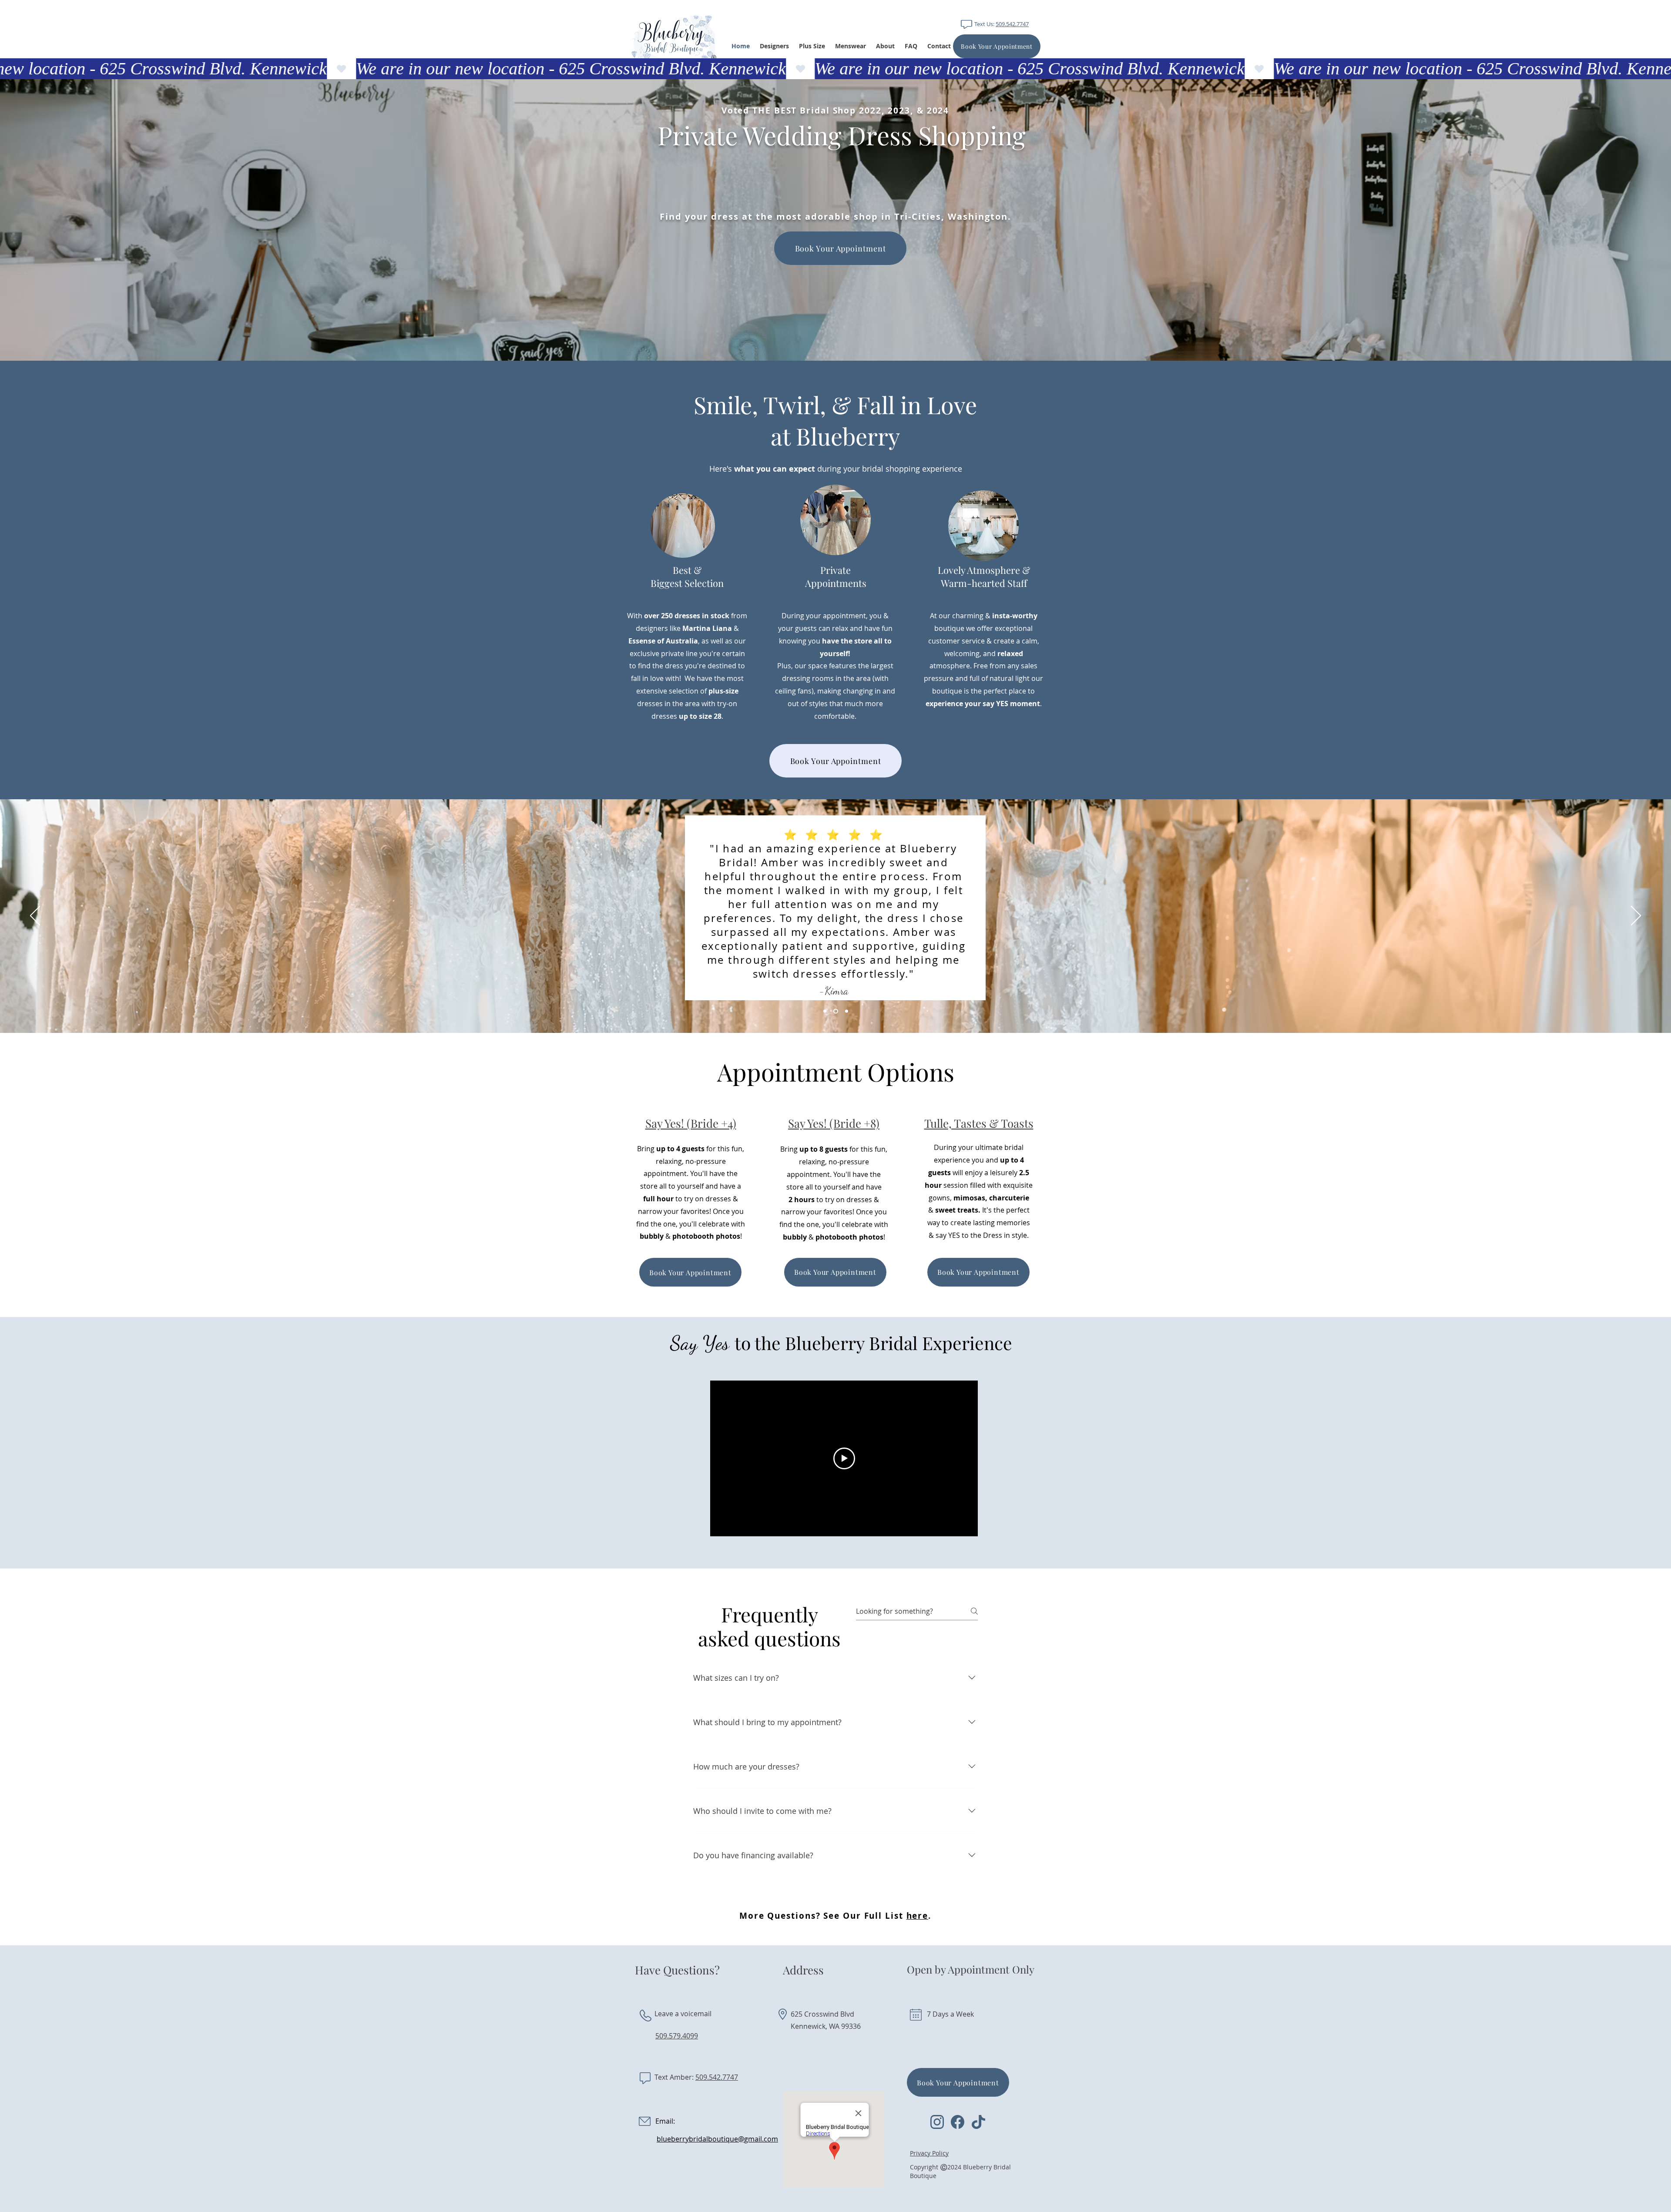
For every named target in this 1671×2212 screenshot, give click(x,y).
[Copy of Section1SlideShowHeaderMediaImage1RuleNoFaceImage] (837, 1011)
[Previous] (35, 916)
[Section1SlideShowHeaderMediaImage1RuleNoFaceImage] (826, 1011)
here (918, 1916)
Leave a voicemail (683, 2014)
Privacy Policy (929, 2153)
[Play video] (844, 1458)
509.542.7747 (1012, 24)
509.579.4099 (677, 2036)
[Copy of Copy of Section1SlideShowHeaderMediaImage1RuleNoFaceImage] (847, 1011)
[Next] (1636, 916)
